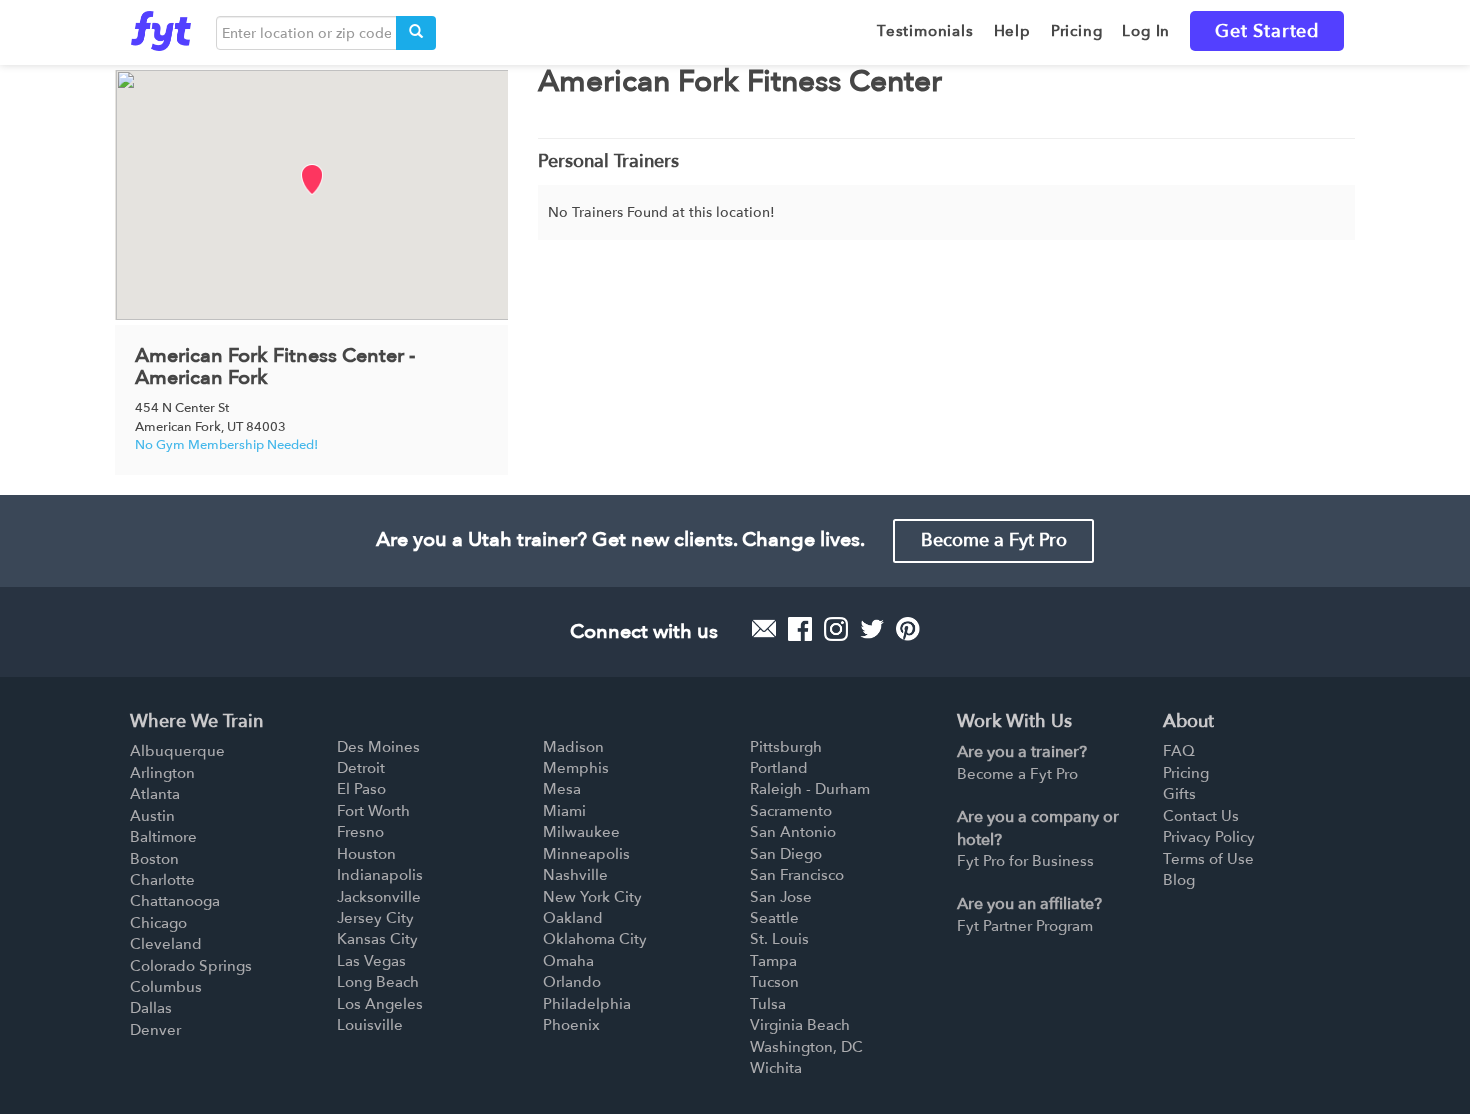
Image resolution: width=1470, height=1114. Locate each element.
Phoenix (571, 1025)
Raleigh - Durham (810, 789)
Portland (779, 768)
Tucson (774, 982)
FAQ (1179, 751)
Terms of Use (1208, 859)
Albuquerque (177, 751)
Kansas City (377, 939)
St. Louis (779, 939)
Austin (152, 816)
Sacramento (791, 811)
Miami (564, 811)
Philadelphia (587, 1004)
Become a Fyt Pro (994, 540)
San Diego (786, 854)
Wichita (776, 1068)
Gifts (1179, 794)
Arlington (162, 773)
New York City (592, 897)
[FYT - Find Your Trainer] (161, 26)
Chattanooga (175, 901)
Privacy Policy (1209, 837)
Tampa (773, 961)
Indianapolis (380, 875)
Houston (366, 854)
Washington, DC (806, 1047)
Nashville (575, 875)
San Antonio (793, 832)
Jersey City (375, 918)
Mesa (562, 789)
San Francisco (797, 875)
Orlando (572, 982)
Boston (154, 859)
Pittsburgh (786, 747)
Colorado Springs (191, 966)
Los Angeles (380, 1004)
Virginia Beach (800, 1025)
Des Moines (378, 747)
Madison (573, 747)
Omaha (568, 961)
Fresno (360, 832)
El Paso (361, 789)
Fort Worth (373, 811)
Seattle (774, 918)
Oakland (573, 918)
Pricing (1186, 773)
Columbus (166, 987)
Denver (155, 1030)
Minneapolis (586, 854)
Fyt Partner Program (1025, 926)
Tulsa (768, 1004)
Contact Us (1201, 816)
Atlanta (155, 794)
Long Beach (378, 982)
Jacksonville (379, 897)
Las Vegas (371, 961)
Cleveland (166, 944)
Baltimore (163, 837)
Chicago (158, 923)
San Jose (781, 897)
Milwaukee (581, 832)
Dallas (151, 1008)
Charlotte (162, 880)
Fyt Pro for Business (1025, 861)
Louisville (370, 1025)
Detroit (361, 768)
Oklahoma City (595, 939)
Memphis (576, 768)
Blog (1179, 880)
